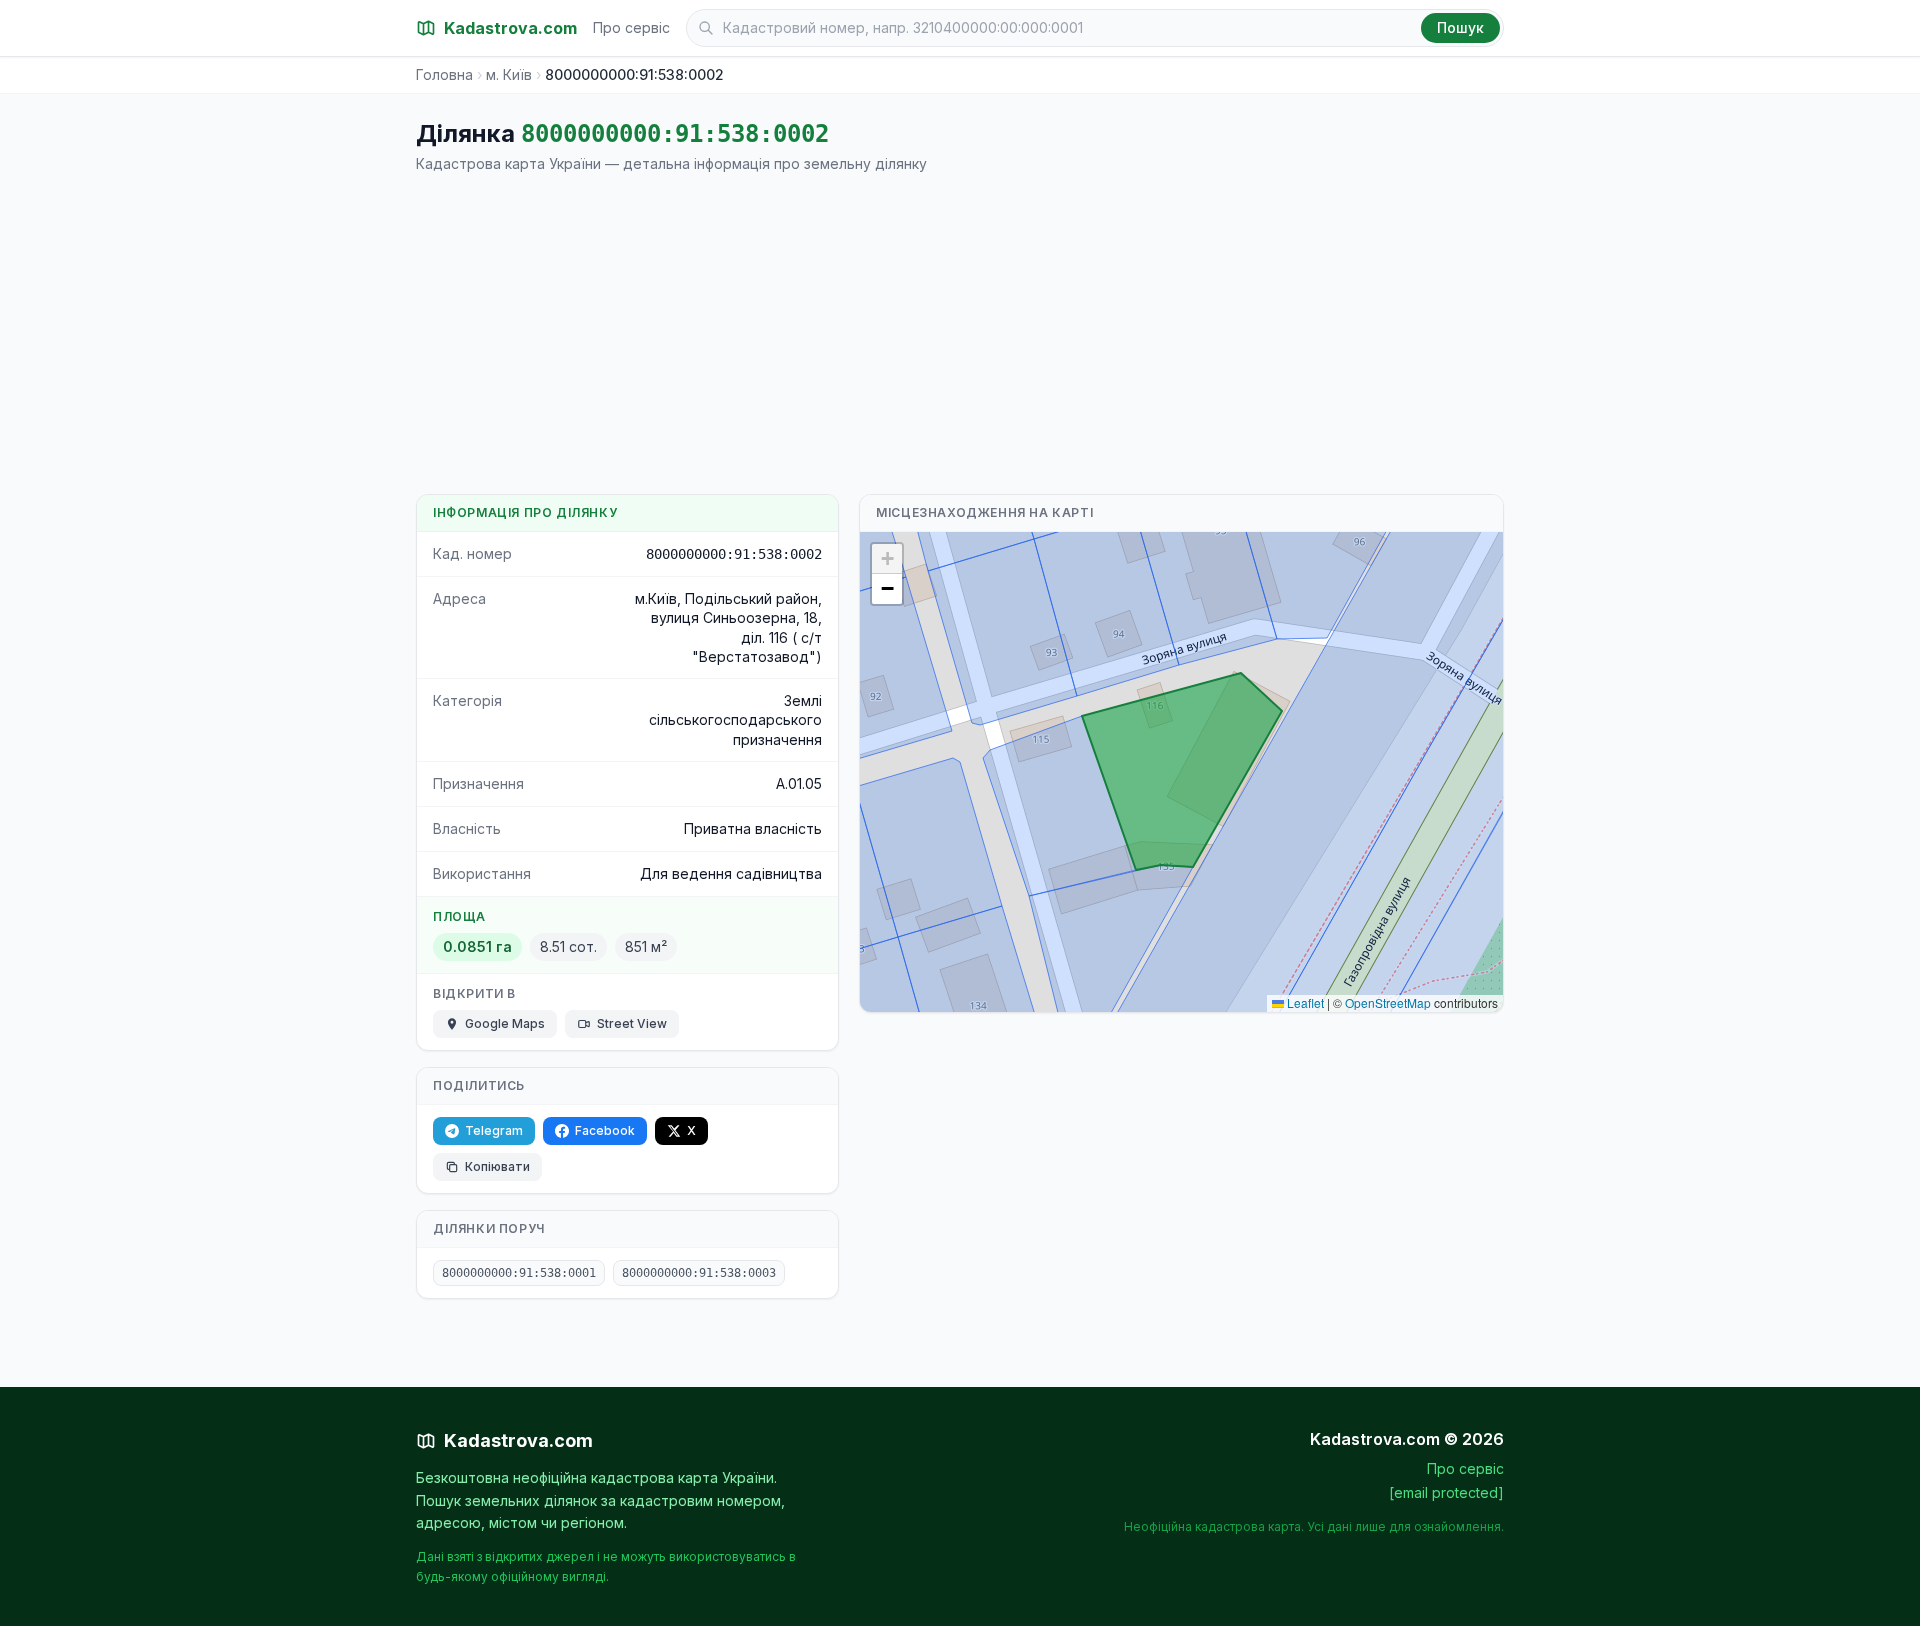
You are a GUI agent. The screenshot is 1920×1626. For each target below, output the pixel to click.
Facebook (605, 1130)
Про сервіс (631, 27)
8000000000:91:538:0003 (699, 1273)
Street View (632, 1023)
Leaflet (1304, 1002)
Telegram (494, 1130)
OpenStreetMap (1388, 1002)
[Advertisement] (960, 334)
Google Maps (505, 1023)
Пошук (1460, 27)
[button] (887, 559)
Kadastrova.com (518, 1440)
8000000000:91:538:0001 (519, 1273)
